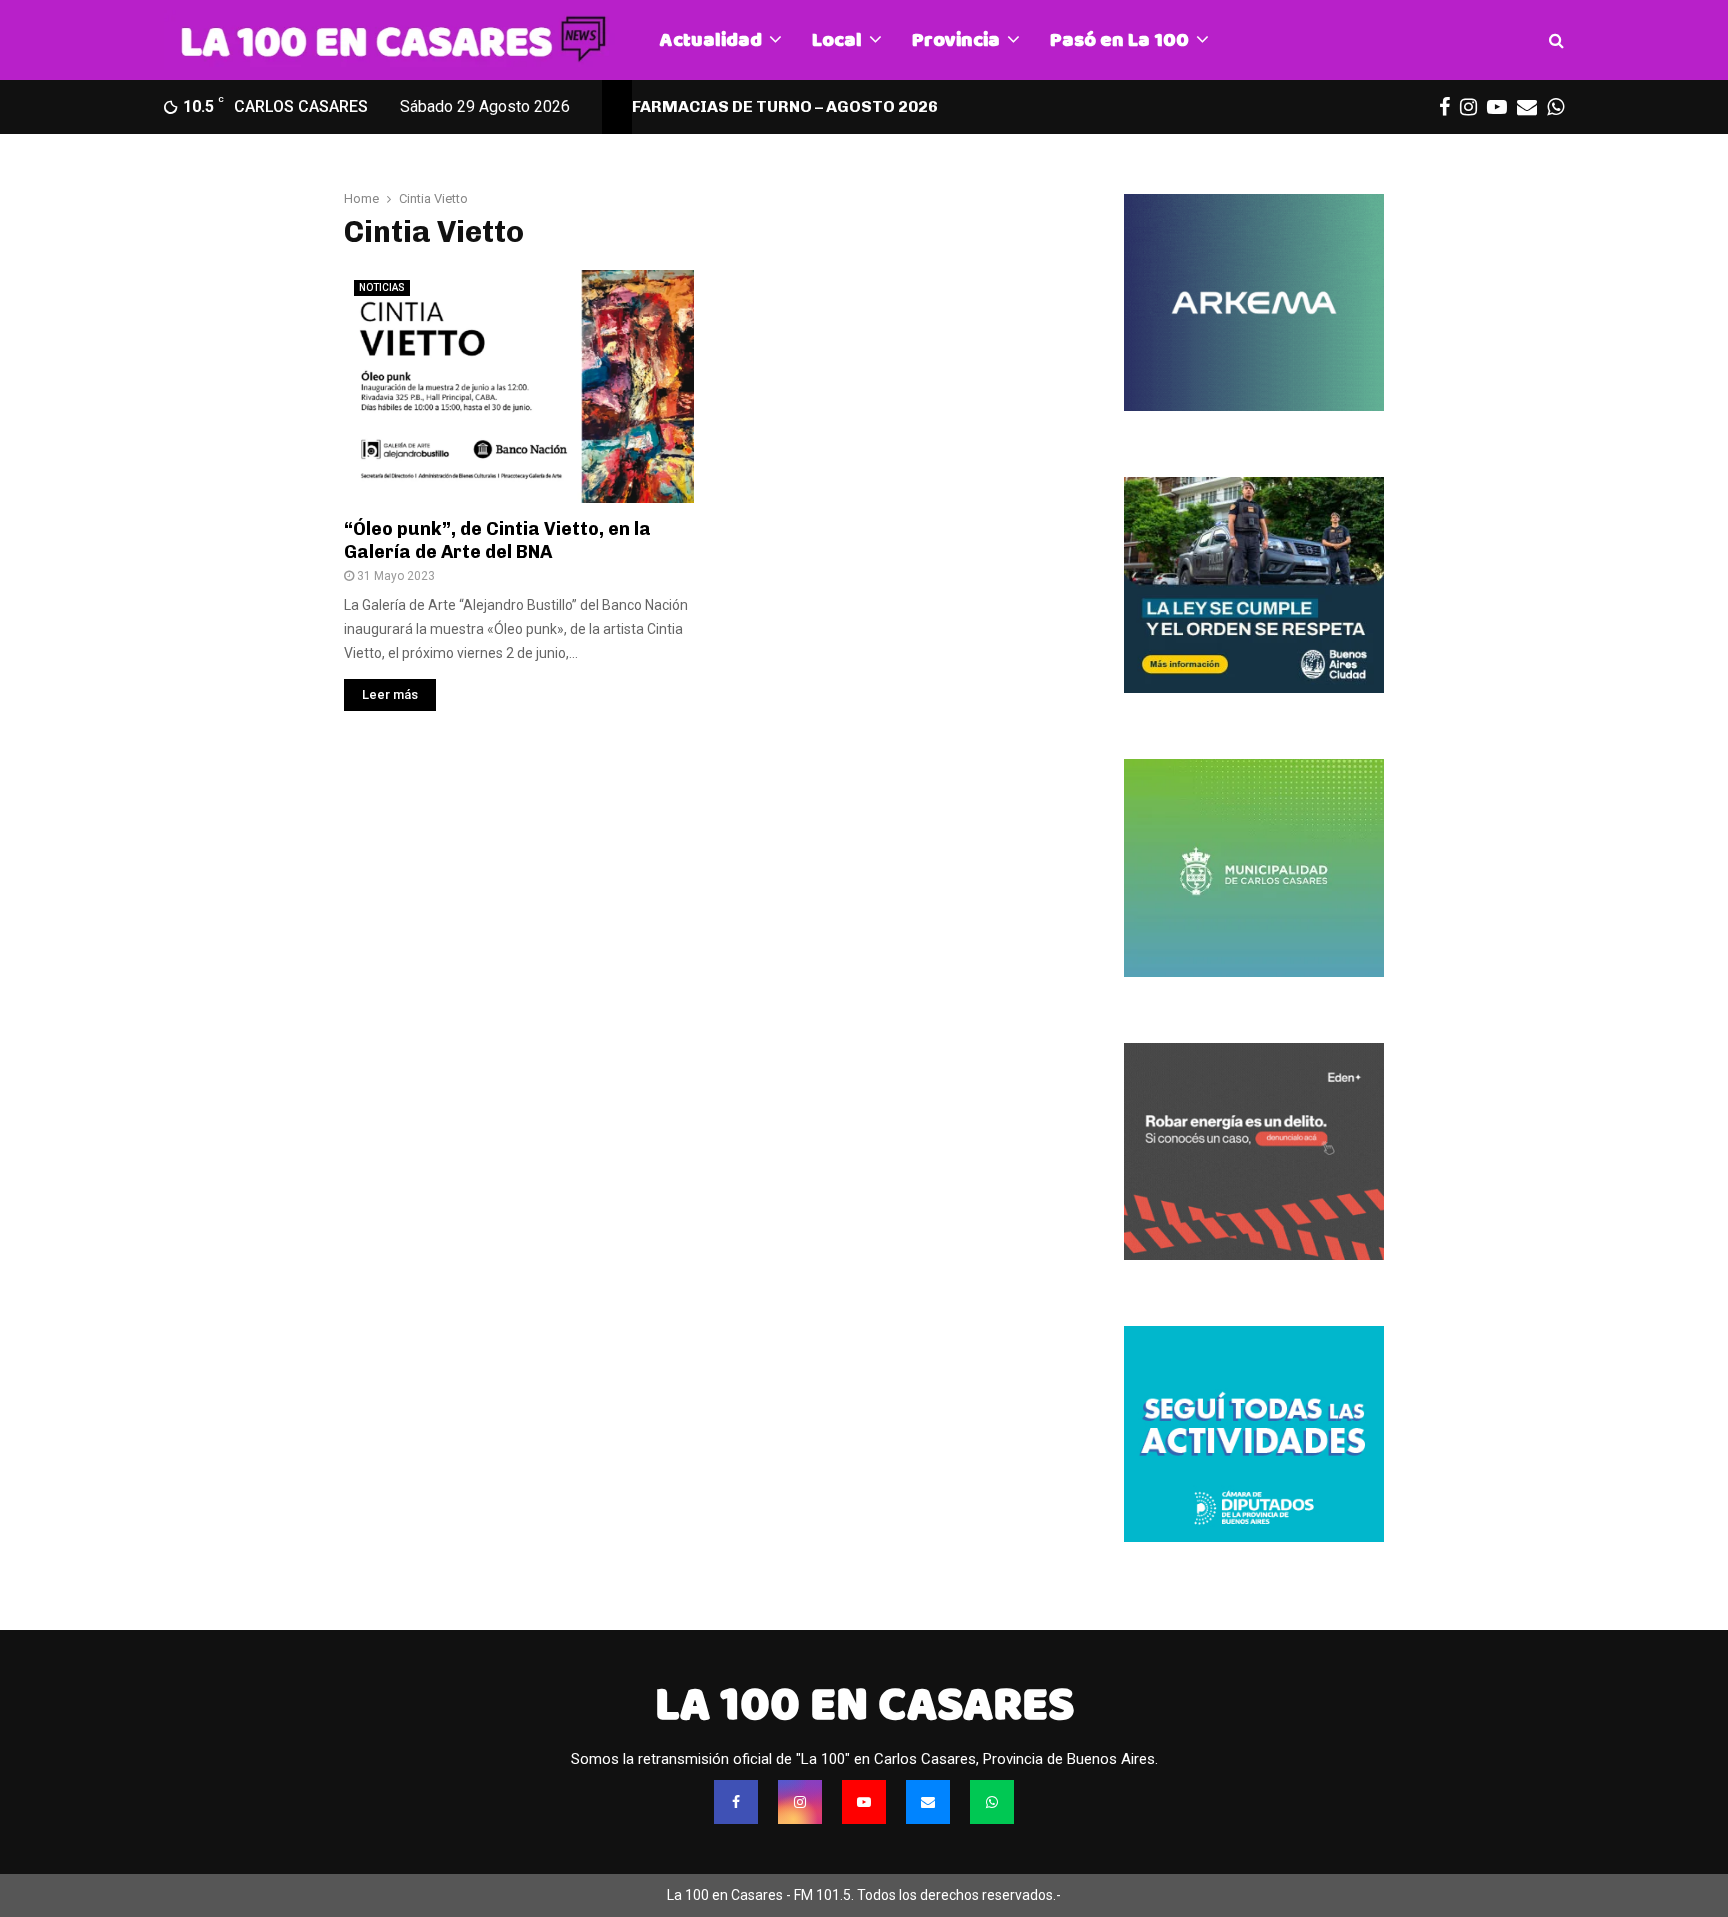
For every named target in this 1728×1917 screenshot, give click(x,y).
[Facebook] (736, 1802)
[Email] (928, 1802)
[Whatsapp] (992, 1802)
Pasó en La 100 (1119, 39)
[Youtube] (864, 1802)
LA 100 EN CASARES (864, 1704)
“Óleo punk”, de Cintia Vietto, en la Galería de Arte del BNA (497, 540)
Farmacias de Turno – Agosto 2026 (785, 106)
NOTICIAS (382, 287)
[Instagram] (800, 1802)
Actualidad (711, 39)
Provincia (956, 39)
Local (837, 39)
